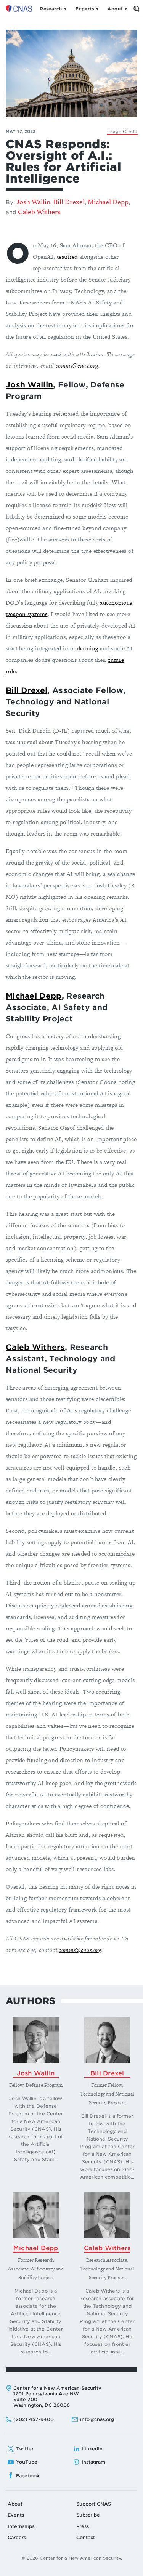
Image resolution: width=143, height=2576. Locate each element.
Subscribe (88, 2515)
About (15, 2504)
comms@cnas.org (77, 366)
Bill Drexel (69, 202)
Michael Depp (108, 202)
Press (83, 2526)
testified (67, 257)
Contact (86, 2537)
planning (87, 648)
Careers (17, 2537)
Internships (21, 2526)
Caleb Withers (39, 212)
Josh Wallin (34, 202)
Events (16, 2515)
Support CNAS (94, 2504)
